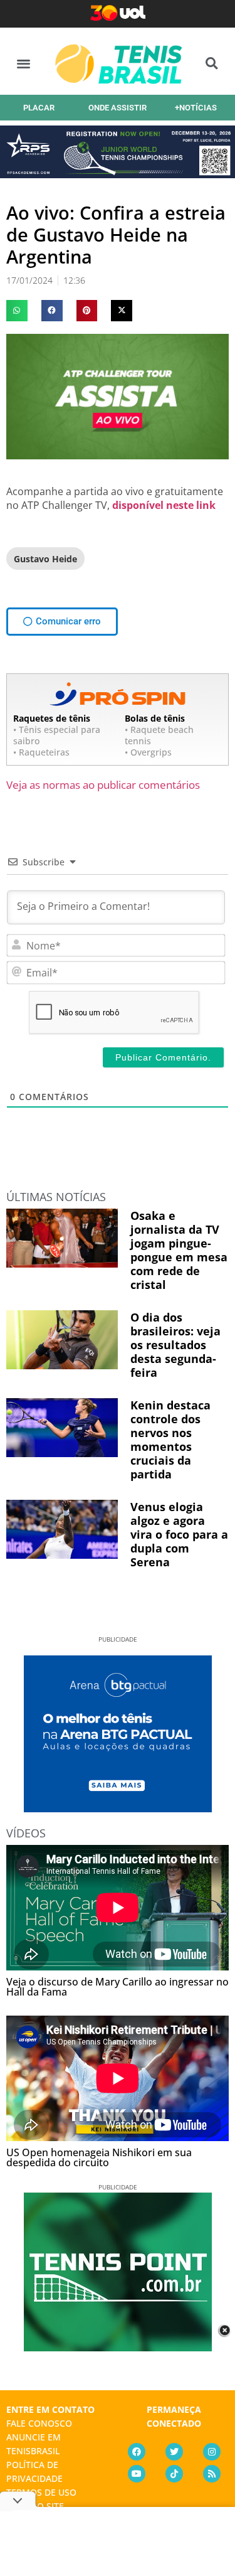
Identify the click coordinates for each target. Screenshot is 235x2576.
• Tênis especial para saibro (57, 735)
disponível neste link (164, 505)
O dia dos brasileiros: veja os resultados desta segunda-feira (175, 1345)
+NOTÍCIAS (196, 108)
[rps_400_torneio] (118, 174)
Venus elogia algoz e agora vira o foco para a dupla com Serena (179, 1534)
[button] (23, 64)
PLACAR (39, 108)
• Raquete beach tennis (159, 735)
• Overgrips (148, 752)
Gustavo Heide (45, 559)
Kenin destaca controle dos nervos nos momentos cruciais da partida (170, 1440)
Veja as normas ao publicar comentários (103, 785)
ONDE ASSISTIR (118, 108)
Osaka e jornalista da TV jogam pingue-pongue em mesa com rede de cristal (179, 1250)
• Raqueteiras (41, 752)
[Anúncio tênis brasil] (118, 1808)
